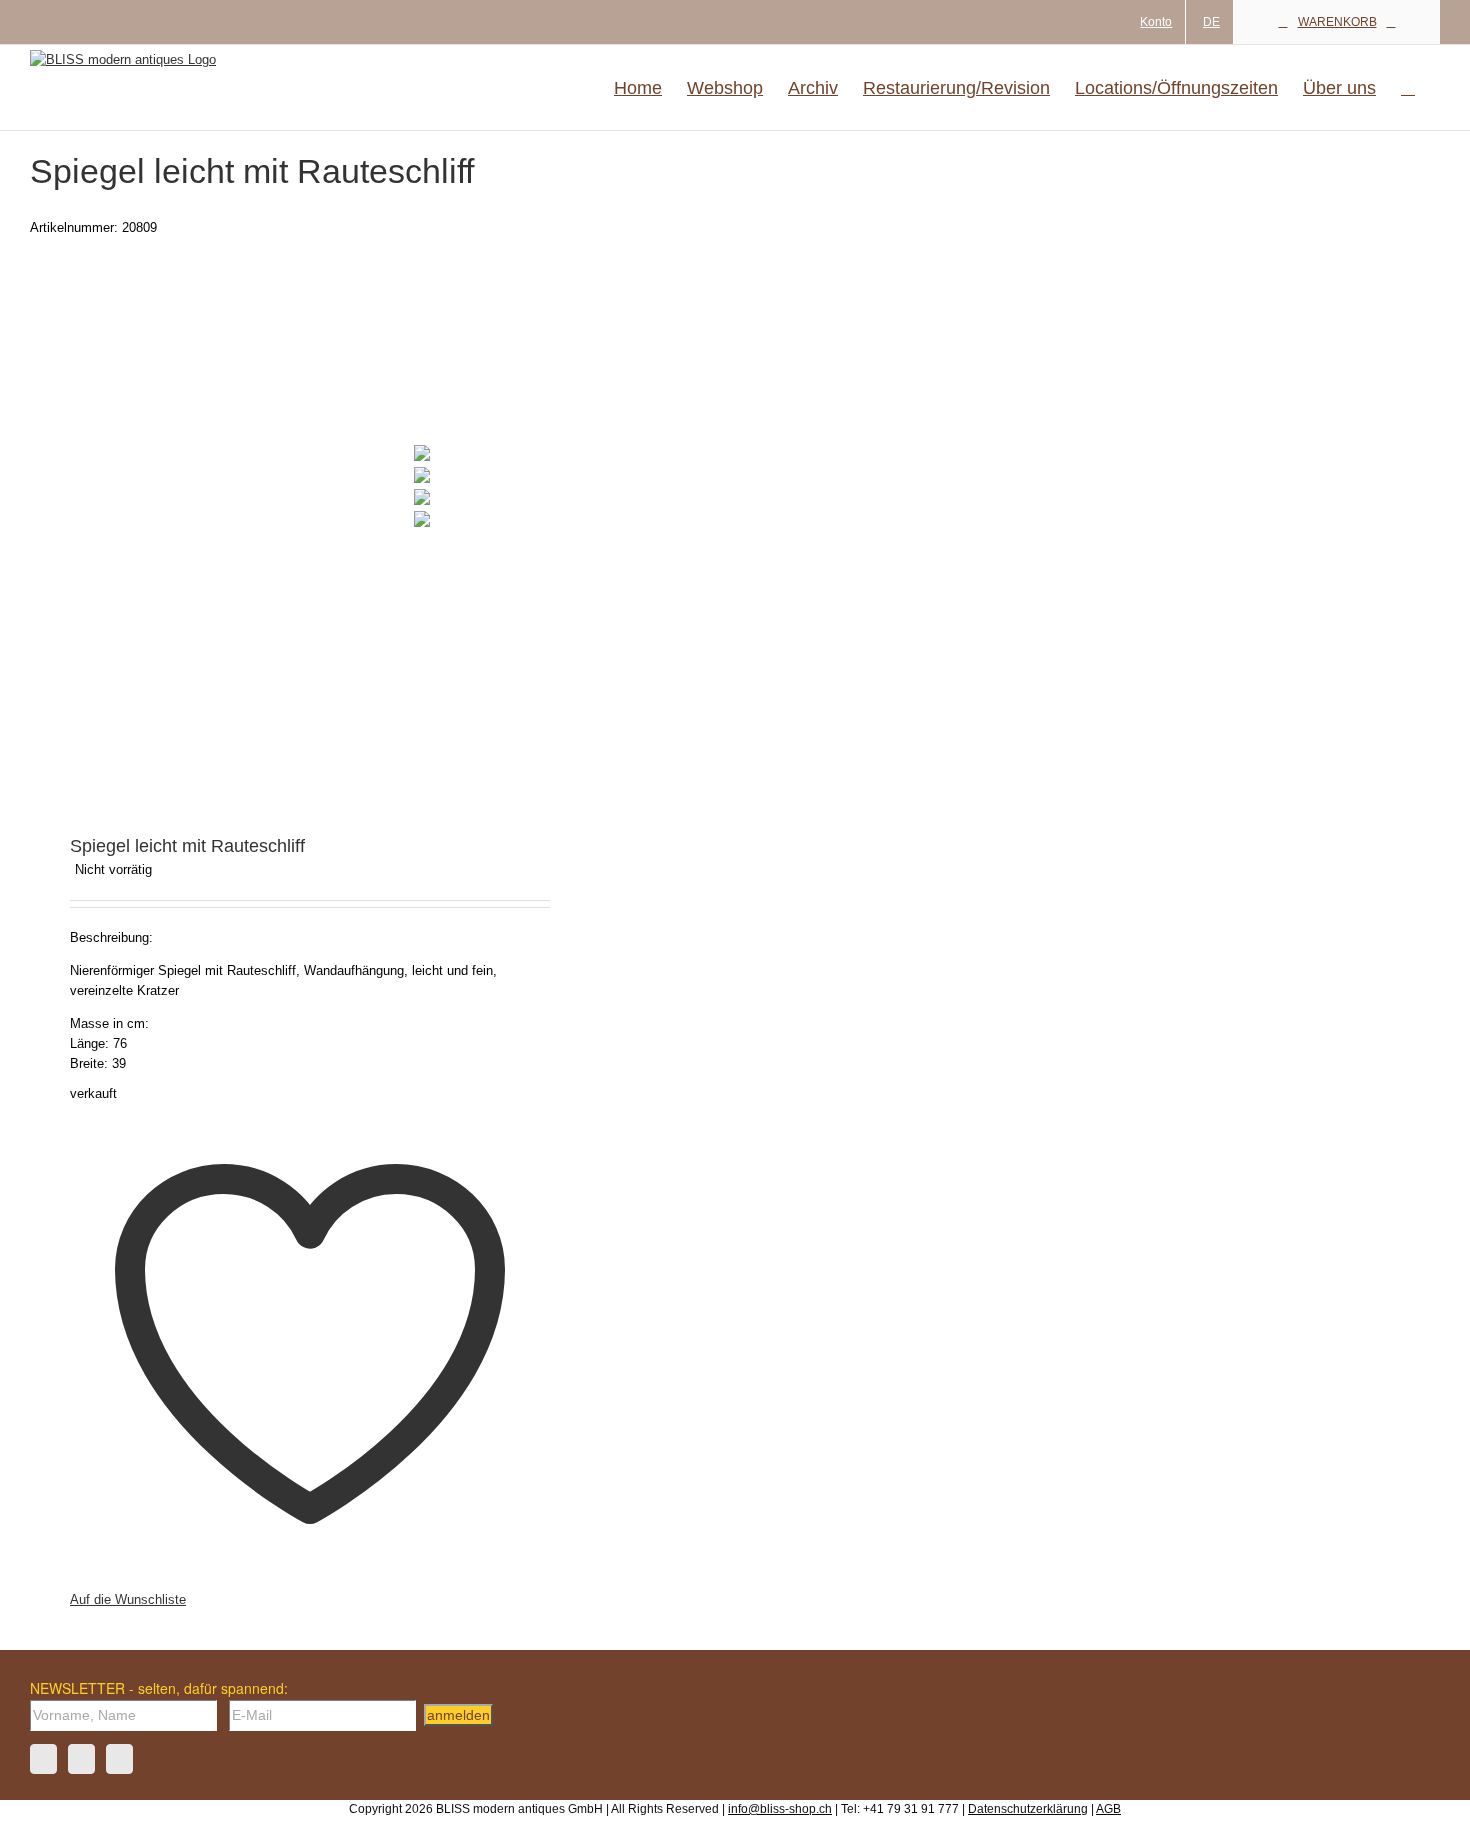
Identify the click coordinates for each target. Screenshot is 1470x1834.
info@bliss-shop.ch (780, 1809)
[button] (1408, 87)
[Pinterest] (119, 1759)
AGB (1108, 1809)
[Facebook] (43, 1759)
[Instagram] (81, 1759)
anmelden (458, 1715)
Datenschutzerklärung (1028, 1809)
